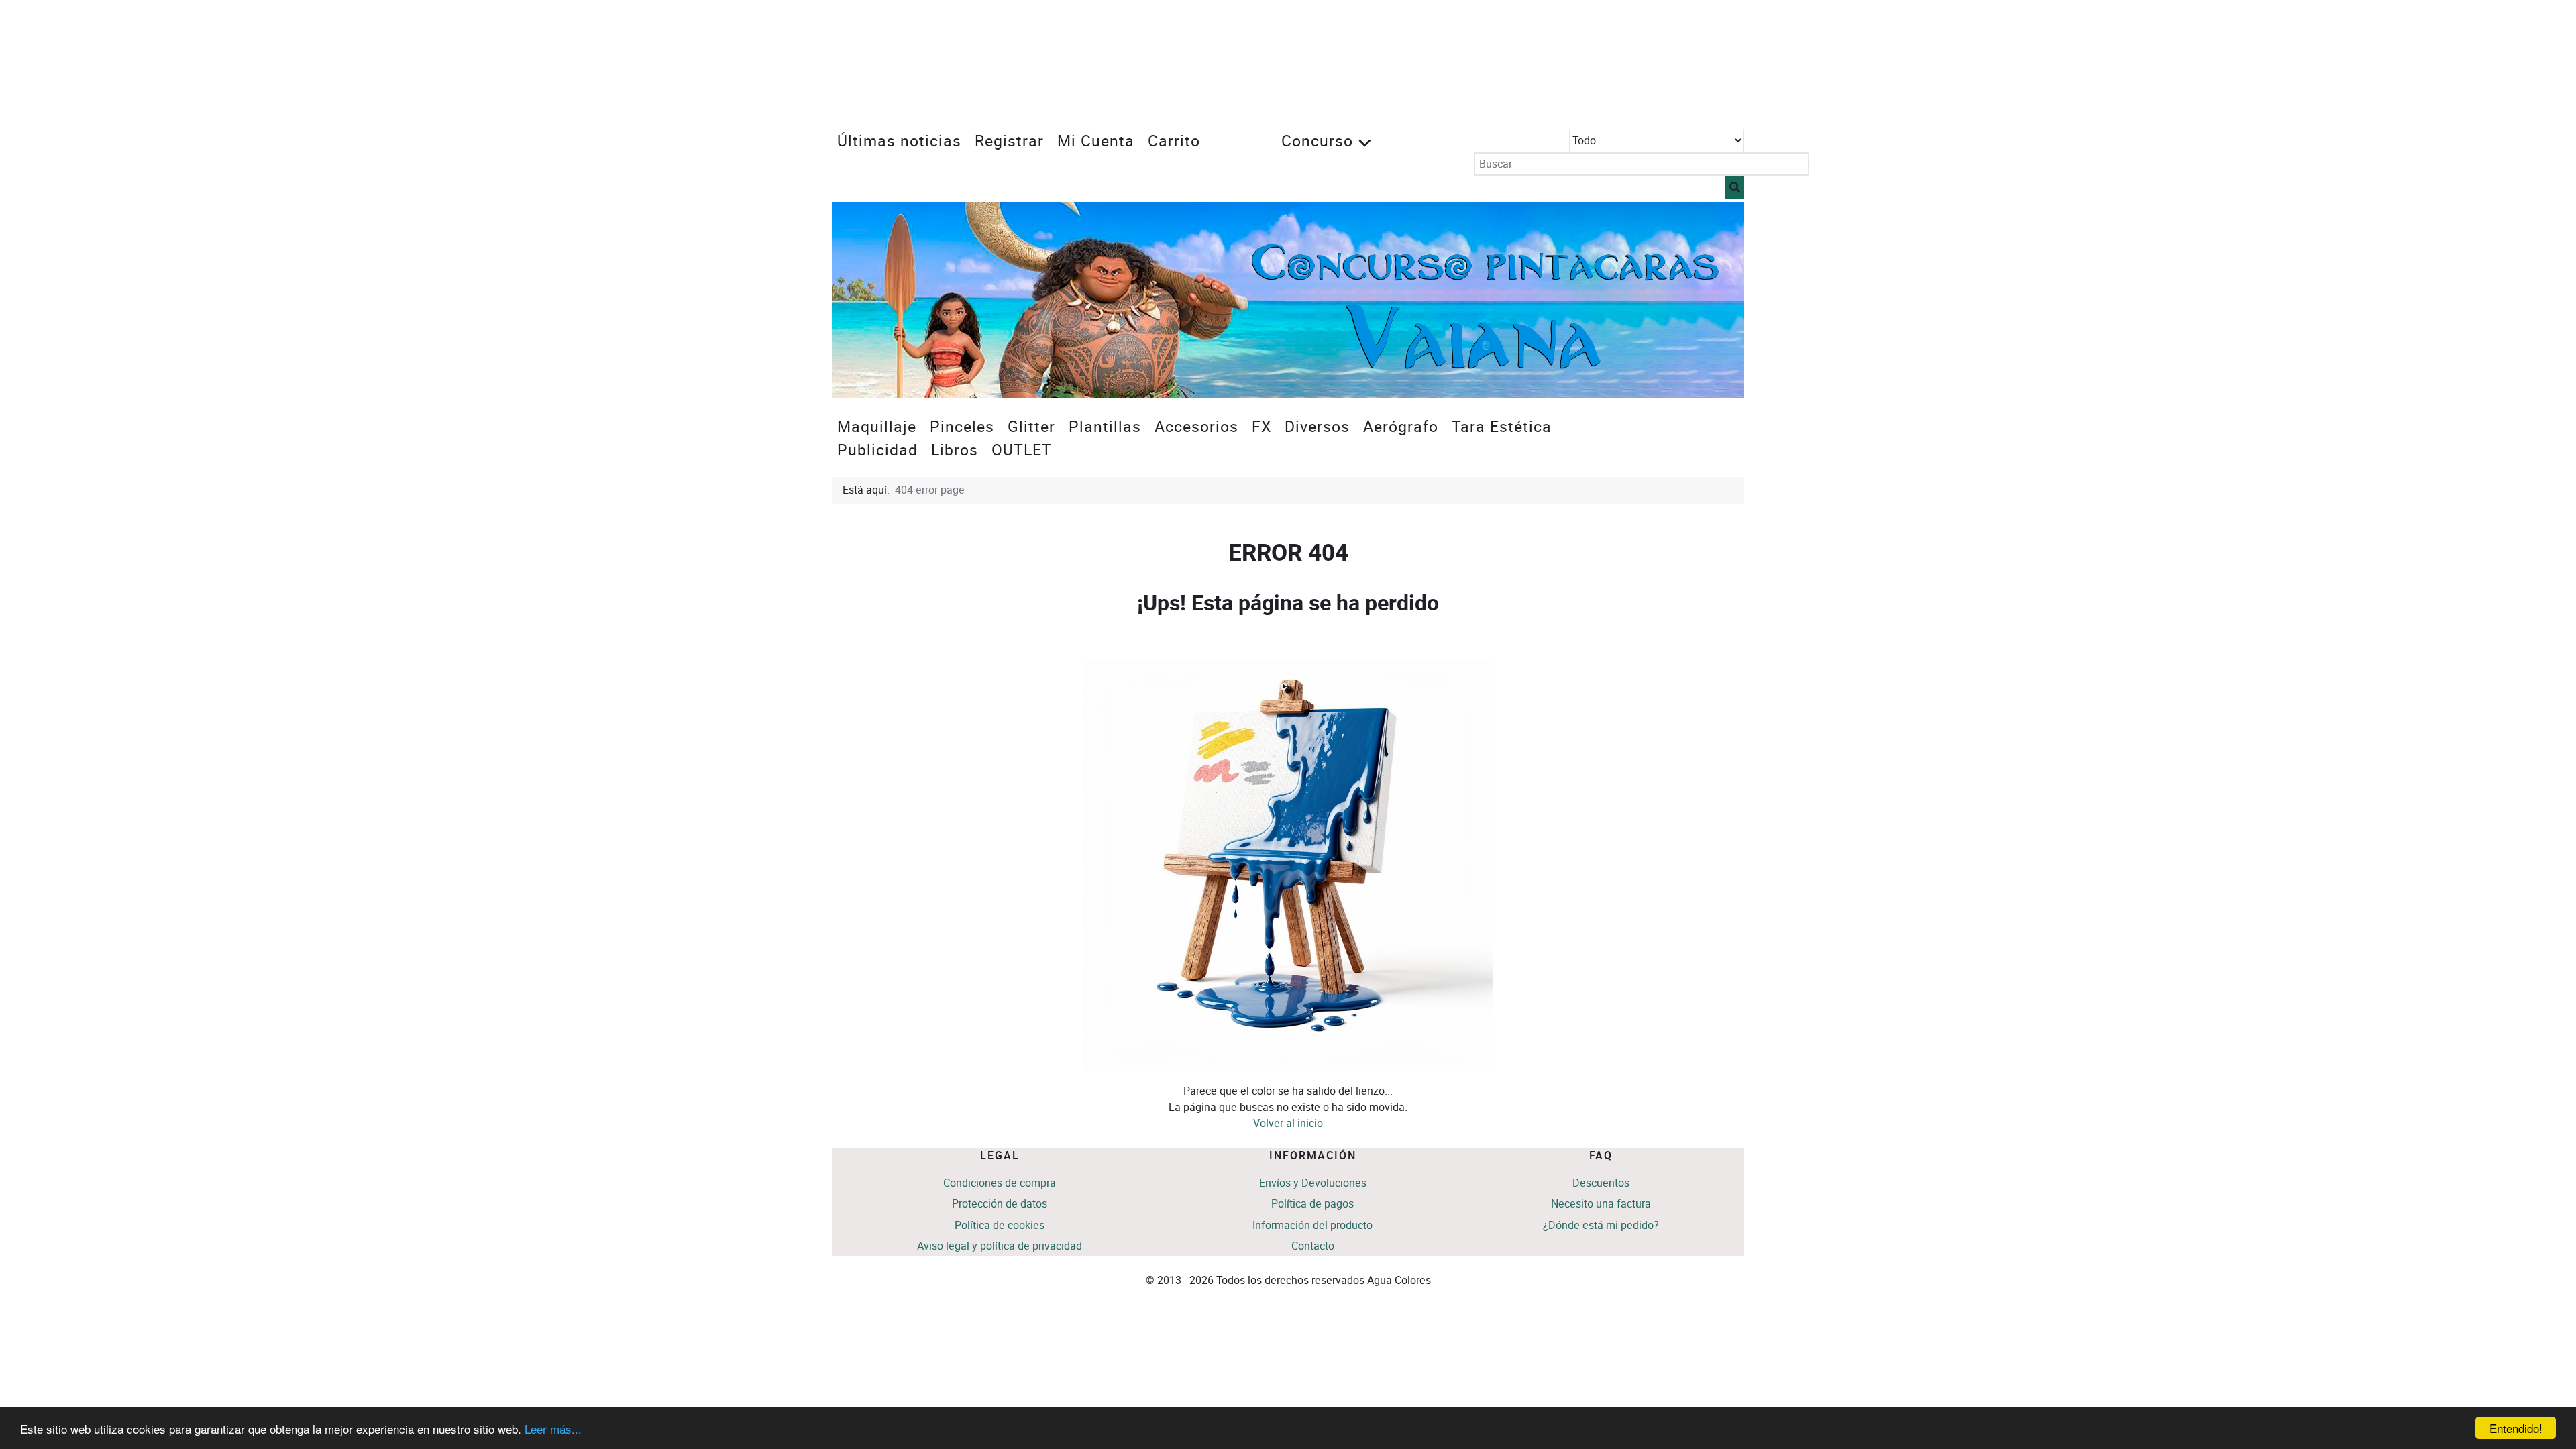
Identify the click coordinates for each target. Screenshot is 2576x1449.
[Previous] (857, 300)
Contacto (1313, 1246)
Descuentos (1601, 1183)
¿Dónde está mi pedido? (1601, 1225)
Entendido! (2516, 1428)
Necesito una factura (1601, 1204)
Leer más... (553, 1429)
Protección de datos (1000, 1204)
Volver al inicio (1288, 1123)
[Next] (1719, 300)
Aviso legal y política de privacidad (1000, 1246)
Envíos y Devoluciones (1313, 1183)
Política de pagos (1312, 1204)
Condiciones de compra (1000, 1183)
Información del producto (1312, 1225)
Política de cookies (1000, 1225)
